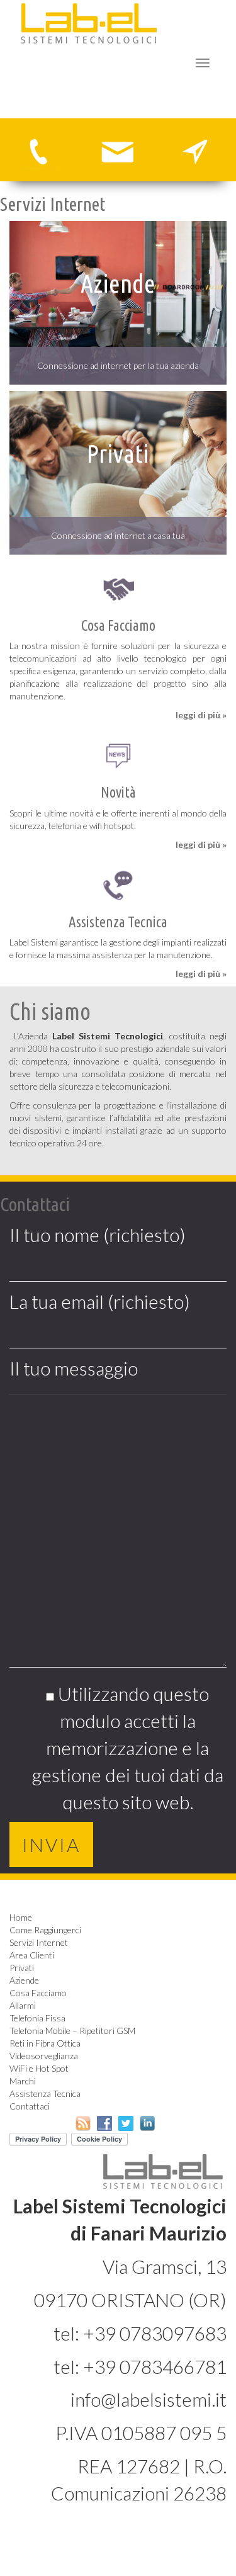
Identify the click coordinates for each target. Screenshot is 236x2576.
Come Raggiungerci (45, 1930)
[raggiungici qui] (197, 150)
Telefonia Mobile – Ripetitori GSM (72, 2031)
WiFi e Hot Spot (39, 2068)
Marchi (23, 2081)
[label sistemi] (89, 22)
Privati (22, 1968)
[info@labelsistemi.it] (118, 150)
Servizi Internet (39, 1942)
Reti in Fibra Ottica (45, 2043)
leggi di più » (201, 715)
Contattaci (30, 2106)
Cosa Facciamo (38, 1993)
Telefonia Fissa (37, 2018)
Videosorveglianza (44, 2056)
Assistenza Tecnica (45, 2093)
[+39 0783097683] (39, 150)
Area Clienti (32, 1955)
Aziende (24, 1980)
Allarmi (23, 2005)
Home (21, 1917)
